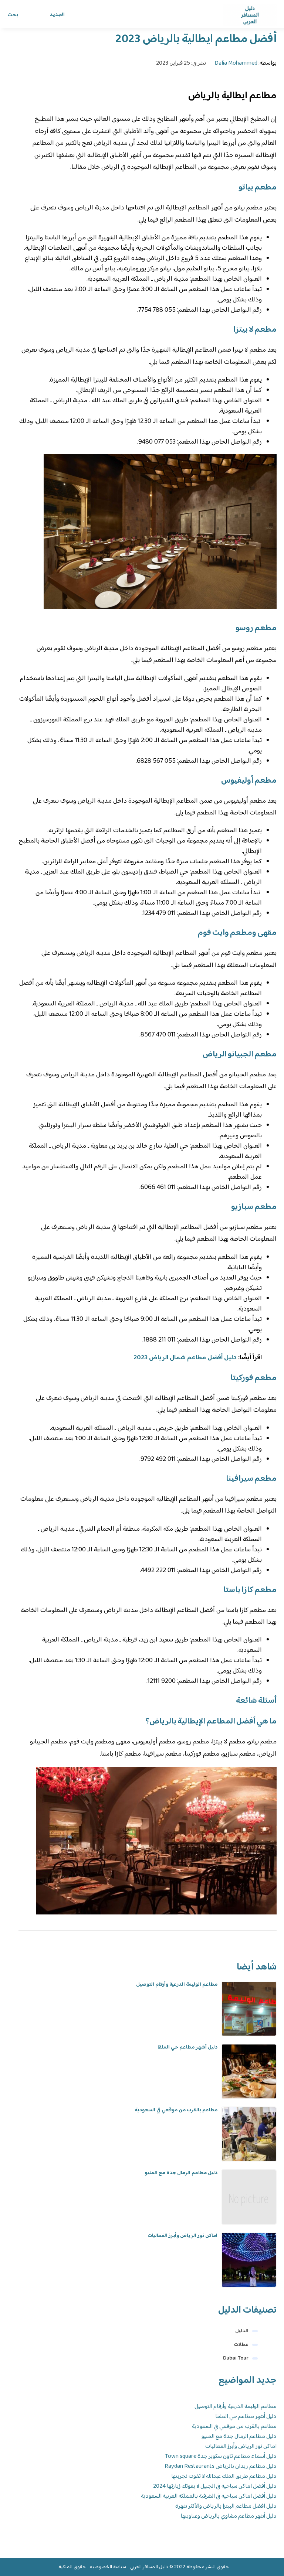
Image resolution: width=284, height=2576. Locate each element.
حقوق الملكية (72, 2567)
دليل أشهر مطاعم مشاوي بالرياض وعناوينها (229, 2516)
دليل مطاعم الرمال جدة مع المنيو (181, 2173)
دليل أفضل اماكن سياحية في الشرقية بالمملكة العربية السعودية (209, 2496)
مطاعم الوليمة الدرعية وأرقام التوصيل (177, 1985)
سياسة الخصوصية (108, 2567)
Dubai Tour (236, 2358)
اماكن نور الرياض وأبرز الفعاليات (182, 2236)
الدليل (242, 2331)
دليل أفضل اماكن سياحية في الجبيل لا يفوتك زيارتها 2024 (215, 2486)
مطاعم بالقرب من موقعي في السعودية (176, 2110)
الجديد (57, 15)
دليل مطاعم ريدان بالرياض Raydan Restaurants (221, 2466)
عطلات (241, 2345)
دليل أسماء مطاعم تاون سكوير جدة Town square (221, 2457)
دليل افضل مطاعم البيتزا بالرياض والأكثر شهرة (226, 2506)
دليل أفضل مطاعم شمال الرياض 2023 (185, 1358)
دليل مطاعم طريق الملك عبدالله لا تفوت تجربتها (224, 2476)
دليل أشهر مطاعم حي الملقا (187, 2047)
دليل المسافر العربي (149, 2567)
